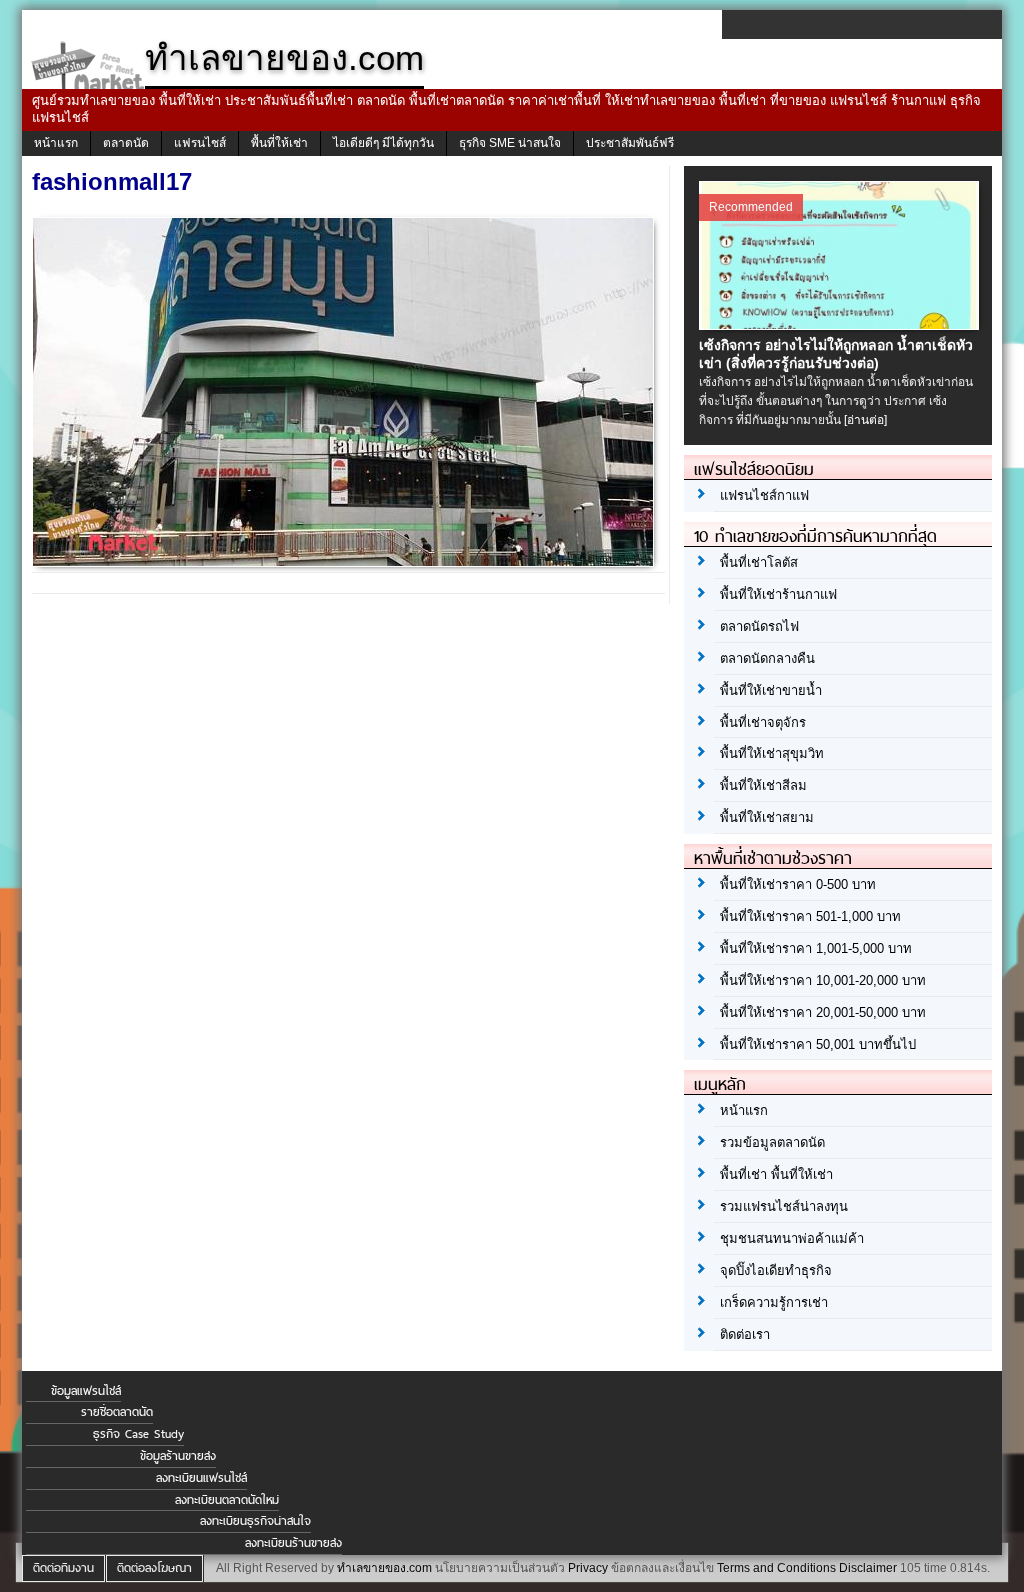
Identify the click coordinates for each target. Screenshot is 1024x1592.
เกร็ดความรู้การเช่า (774, 1302)
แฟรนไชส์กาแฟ (764, 495)
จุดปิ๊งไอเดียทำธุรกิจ (776, 1270)
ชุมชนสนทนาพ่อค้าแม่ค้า (792, 1238)
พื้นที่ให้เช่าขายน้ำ (771, 690)
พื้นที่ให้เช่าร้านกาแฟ (778, 594)
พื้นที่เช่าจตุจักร (763, 722)
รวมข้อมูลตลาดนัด (772, 1142)
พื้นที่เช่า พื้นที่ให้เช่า (776, 1174)
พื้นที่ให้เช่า (279, 143)
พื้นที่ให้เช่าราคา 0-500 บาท (798, 884)
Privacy (588, 1568)
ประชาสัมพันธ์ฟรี (630, 143)
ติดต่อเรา (745, 1334)
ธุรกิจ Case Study (138, 1434)
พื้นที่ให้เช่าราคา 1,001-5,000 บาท (816, 948)
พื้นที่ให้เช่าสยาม (767, 817)
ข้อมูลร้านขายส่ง (178, 1456)
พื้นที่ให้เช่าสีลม (763, 785)
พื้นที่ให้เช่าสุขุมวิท (772, 753)
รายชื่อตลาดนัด (117, 1412)
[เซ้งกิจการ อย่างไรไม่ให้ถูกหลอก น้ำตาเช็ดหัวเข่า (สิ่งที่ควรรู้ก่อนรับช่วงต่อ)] (841, 325)
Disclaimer (868, 1568)
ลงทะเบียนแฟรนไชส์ (201, 1478)
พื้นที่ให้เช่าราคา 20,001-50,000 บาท (823, 1012)
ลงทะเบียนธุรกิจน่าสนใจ (255, 1521)
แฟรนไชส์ (200, 143)
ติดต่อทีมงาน (63, 1568)
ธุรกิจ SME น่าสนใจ (510, 143)
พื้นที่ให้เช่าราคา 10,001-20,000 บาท (823, 980)
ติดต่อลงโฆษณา (154, 1568)
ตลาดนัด (126, 143)
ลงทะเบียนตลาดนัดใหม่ (227, 1500)
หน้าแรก (56, 143)
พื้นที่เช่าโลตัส (759, 562)
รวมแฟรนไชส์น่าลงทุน (784, 1206)
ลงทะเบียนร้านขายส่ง (293, 1543)
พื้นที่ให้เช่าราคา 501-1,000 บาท (810, 916)
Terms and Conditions (776, 1568)
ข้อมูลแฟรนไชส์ (86, 1391)
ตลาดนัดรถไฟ (759, 626)
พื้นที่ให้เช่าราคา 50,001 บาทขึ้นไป (818, 1044)
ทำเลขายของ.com (384, 1568)
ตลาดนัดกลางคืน (767, 658)
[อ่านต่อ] (865, 420)
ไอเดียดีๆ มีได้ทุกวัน (383, 143)
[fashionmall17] (345, 560)
